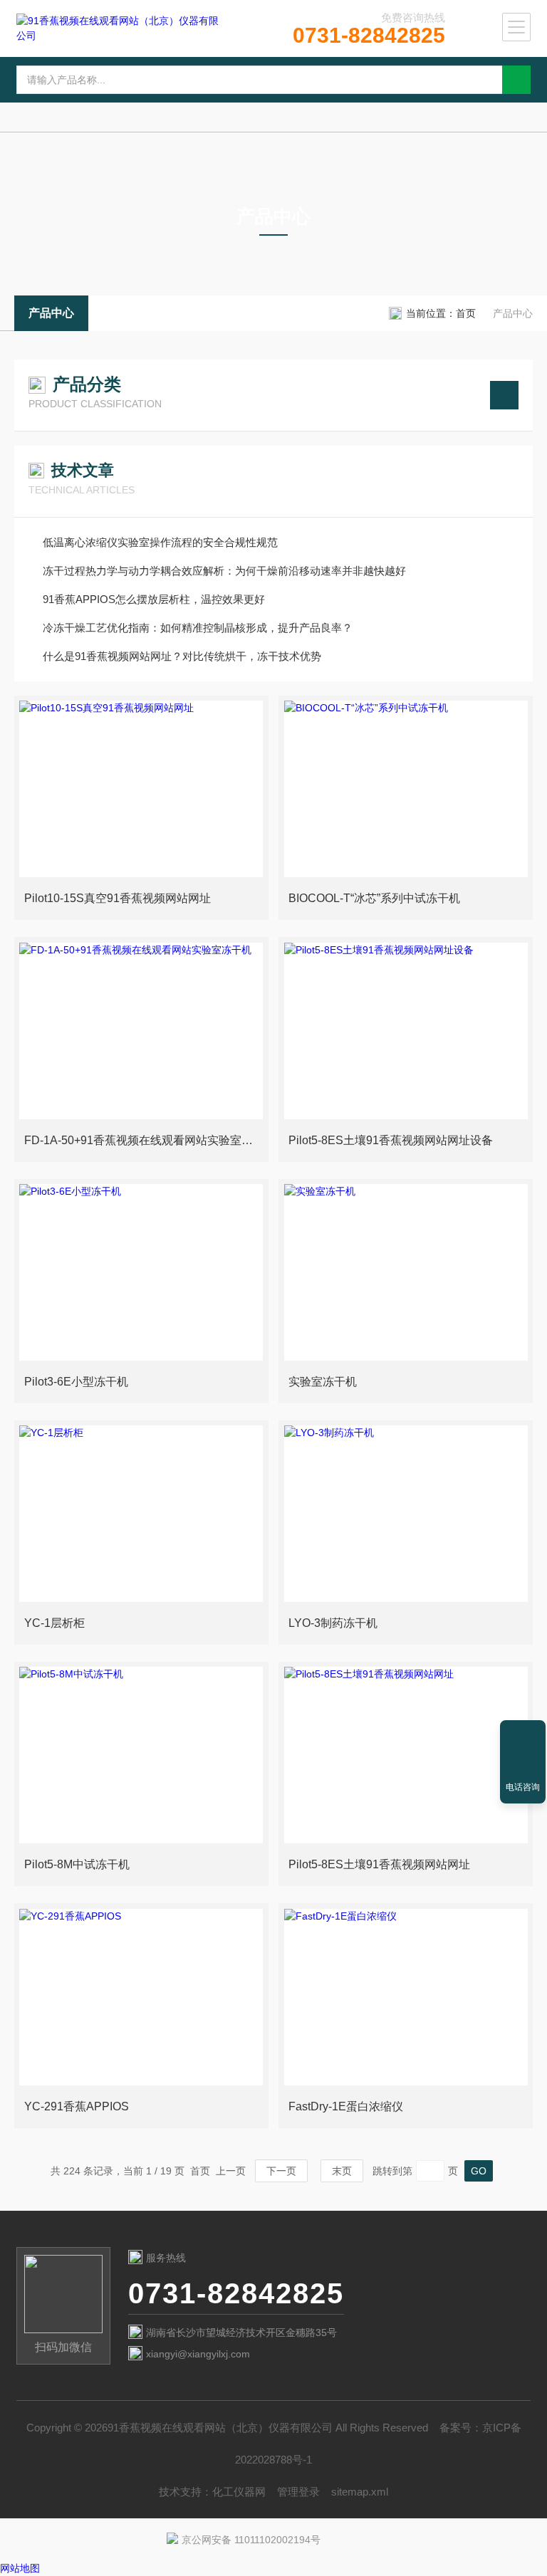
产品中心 (51, 313)
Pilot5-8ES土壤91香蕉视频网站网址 (379, 1864)
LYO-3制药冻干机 (333, 1623)
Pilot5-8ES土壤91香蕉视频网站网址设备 (391, 1140)
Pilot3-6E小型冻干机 (76, 1382)
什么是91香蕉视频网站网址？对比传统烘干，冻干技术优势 (182, 656)
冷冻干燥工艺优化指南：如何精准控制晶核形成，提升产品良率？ (198, 628)
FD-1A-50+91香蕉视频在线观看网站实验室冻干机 (144, 1140)
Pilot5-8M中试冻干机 (77, 1864)
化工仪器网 (239, 2492)
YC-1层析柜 (54, 1623)
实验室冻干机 (323, 1382)
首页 (466, 313)
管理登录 (298, 2492)
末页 (342, 2171)
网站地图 (20, 2568)
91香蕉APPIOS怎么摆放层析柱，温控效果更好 (154, 599)
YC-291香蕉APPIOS (77, 2106)
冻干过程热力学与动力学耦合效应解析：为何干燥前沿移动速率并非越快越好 (224, 571)
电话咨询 (523, 1787)
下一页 (281, 2171)
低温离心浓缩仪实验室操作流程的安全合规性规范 (160, 542)
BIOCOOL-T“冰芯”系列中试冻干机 (374, 898)
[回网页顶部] (523, 1736)
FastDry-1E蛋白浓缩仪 (346, 2106)
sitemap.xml (360, 2492)
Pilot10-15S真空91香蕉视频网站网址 (118, 898)
